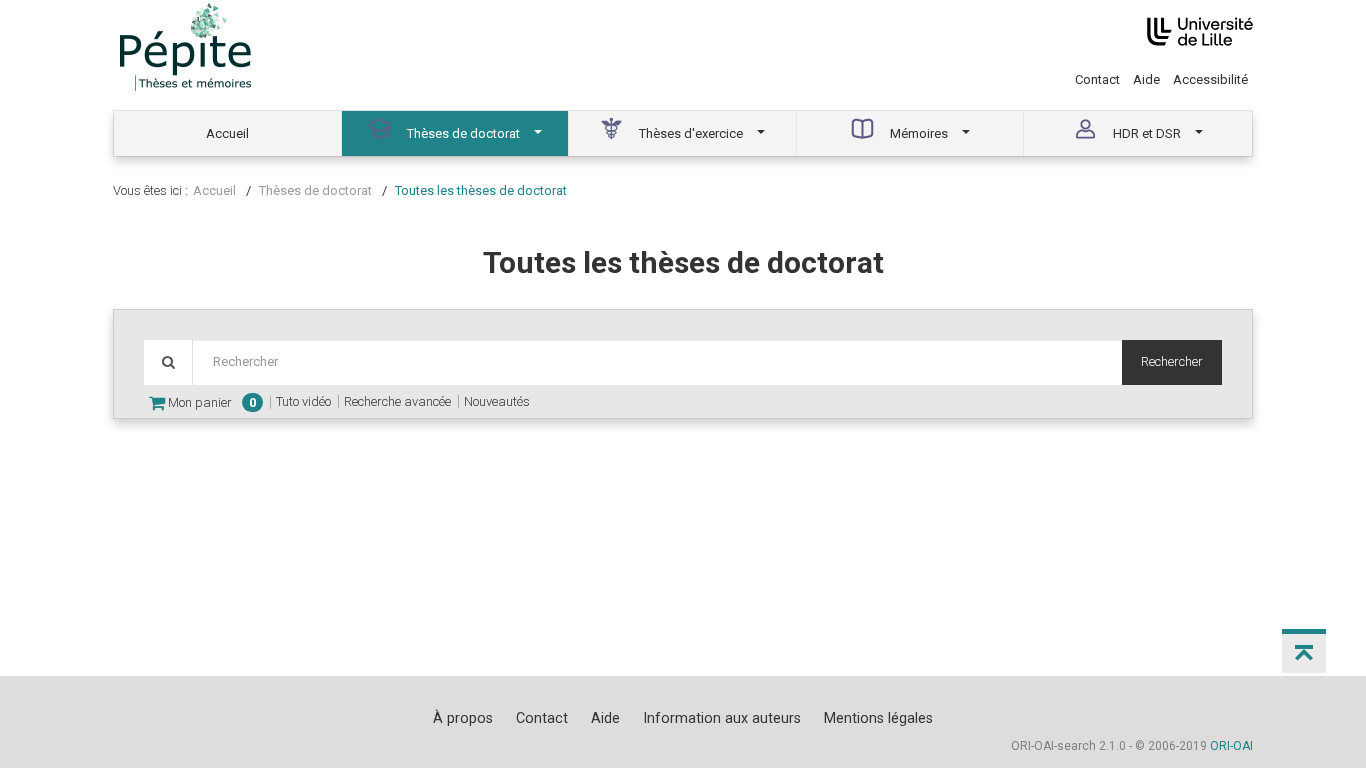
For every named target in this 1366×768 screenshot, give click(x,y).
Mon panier (210, 402)
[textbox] (657, 362)
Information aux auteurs (722, 718)
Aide (1146, 79)
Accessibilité (1210, 79)
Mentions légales (878, 718)
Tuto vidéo (303, 401)
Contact (1097, 79)
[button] (1304, 651)
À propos (463, 718)
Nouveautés (497, 401)
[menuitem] (228, 133)
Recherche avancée (397, 401)
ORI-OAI (1231, 746)
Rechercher (1172, 361)
